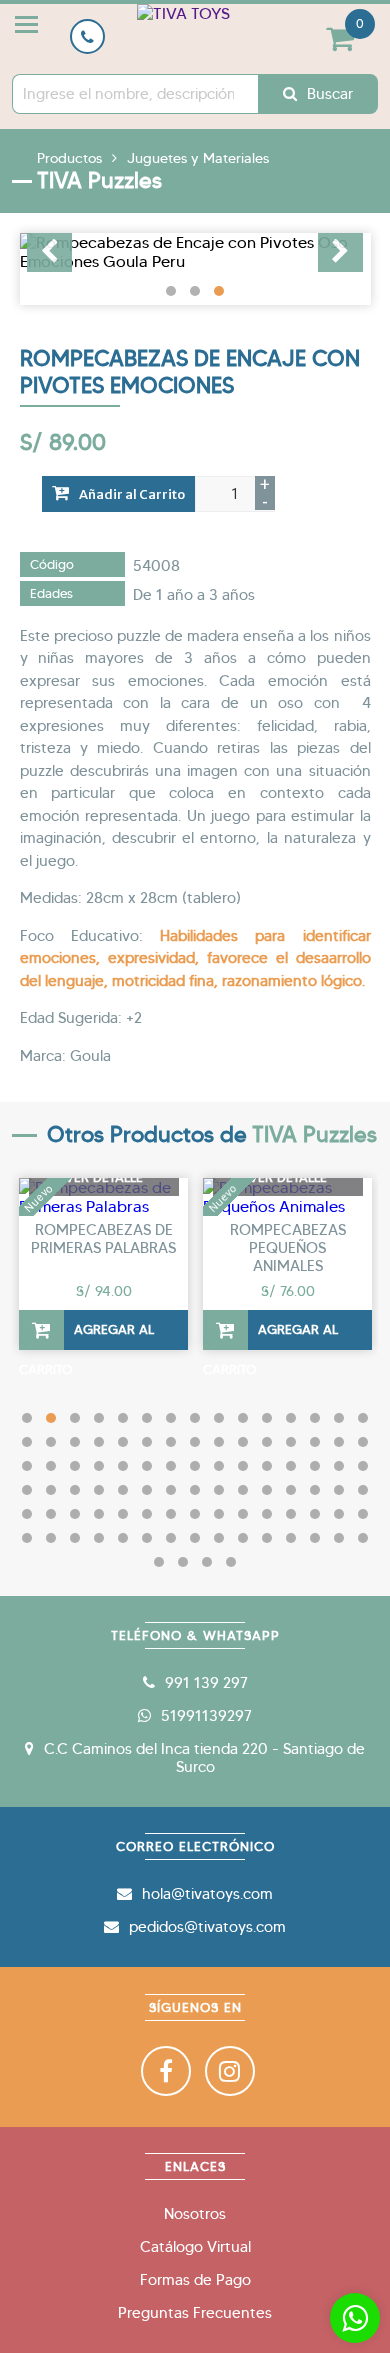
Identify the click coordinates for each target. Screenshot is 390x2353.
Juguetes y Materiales (198, 158)
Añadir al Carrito (132, 494)
